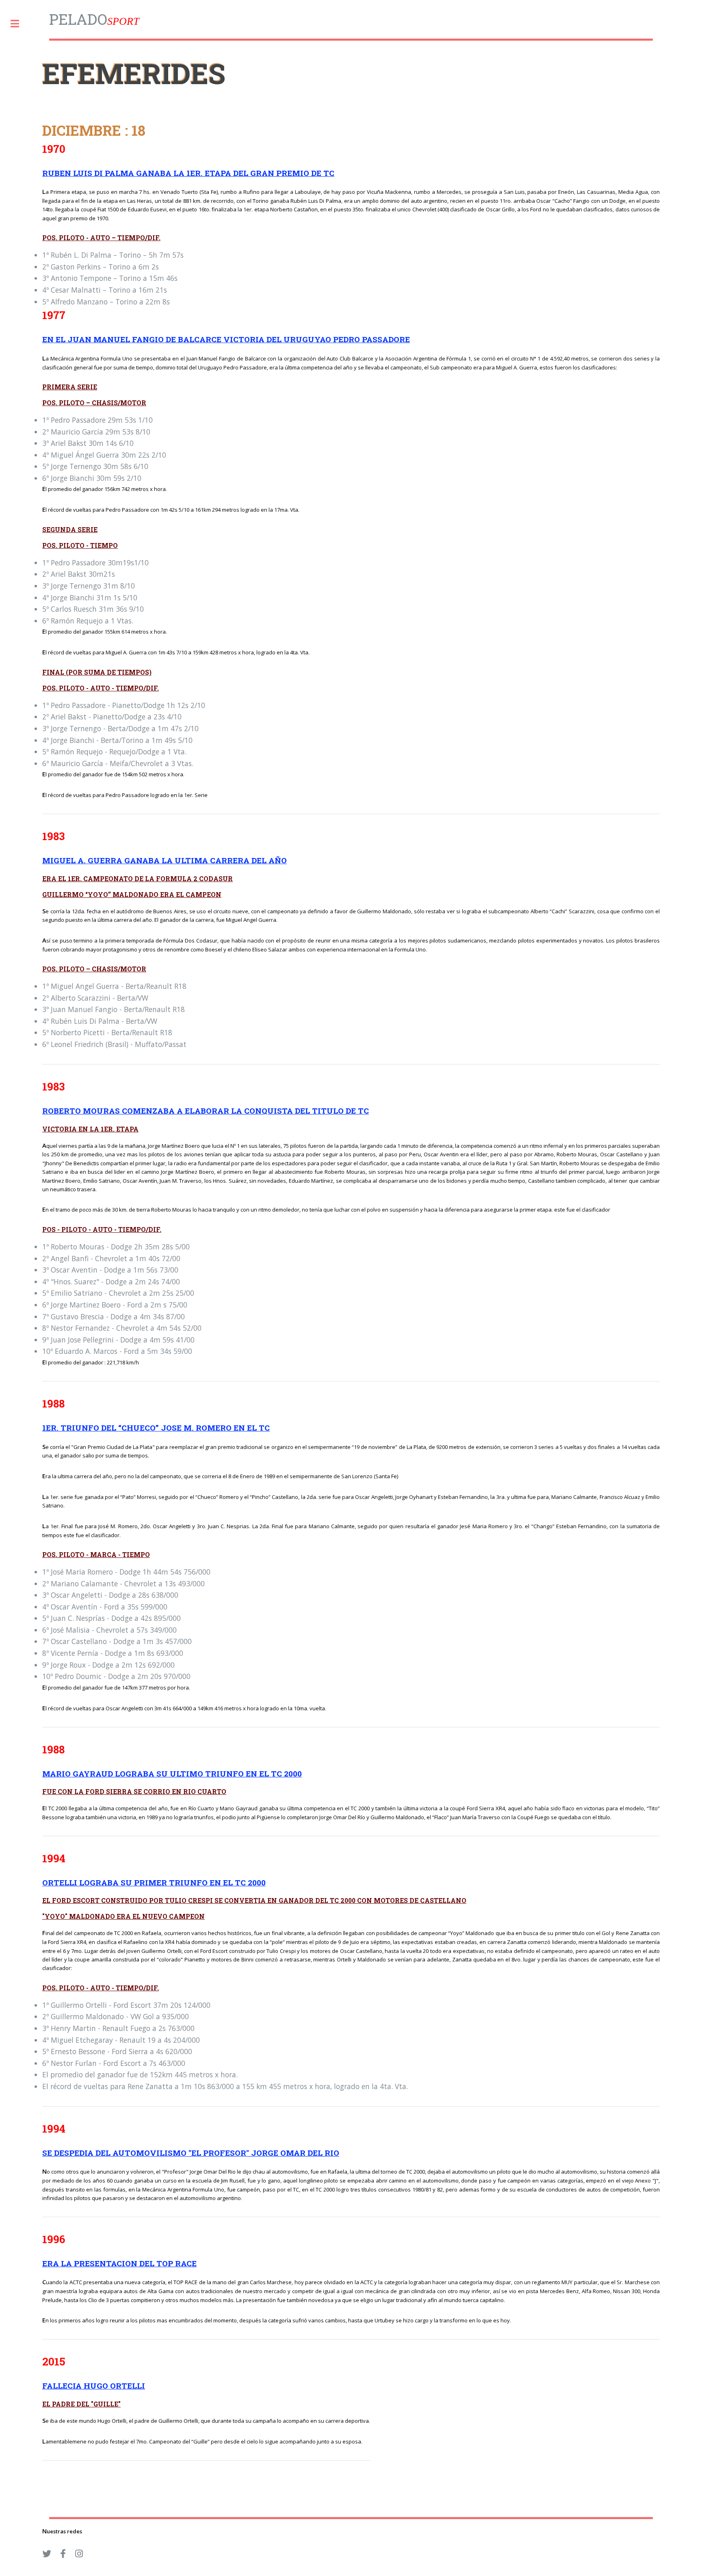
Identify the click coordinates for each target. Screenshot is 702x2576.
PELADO (94, 19)
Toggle (19, 24)
